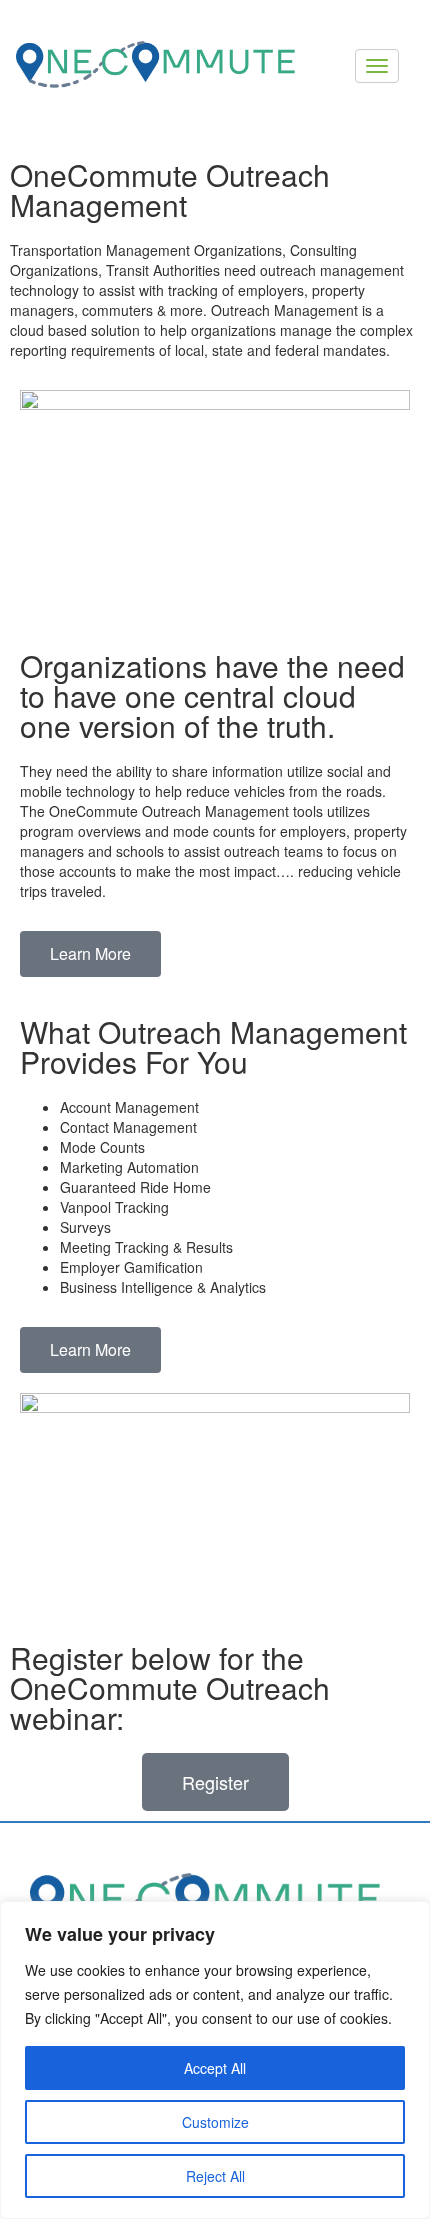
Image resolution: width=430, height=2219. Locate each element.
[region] (215, 2060)
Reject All (215, 2176)
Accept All (215, 2068)
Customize (215, 2122)
